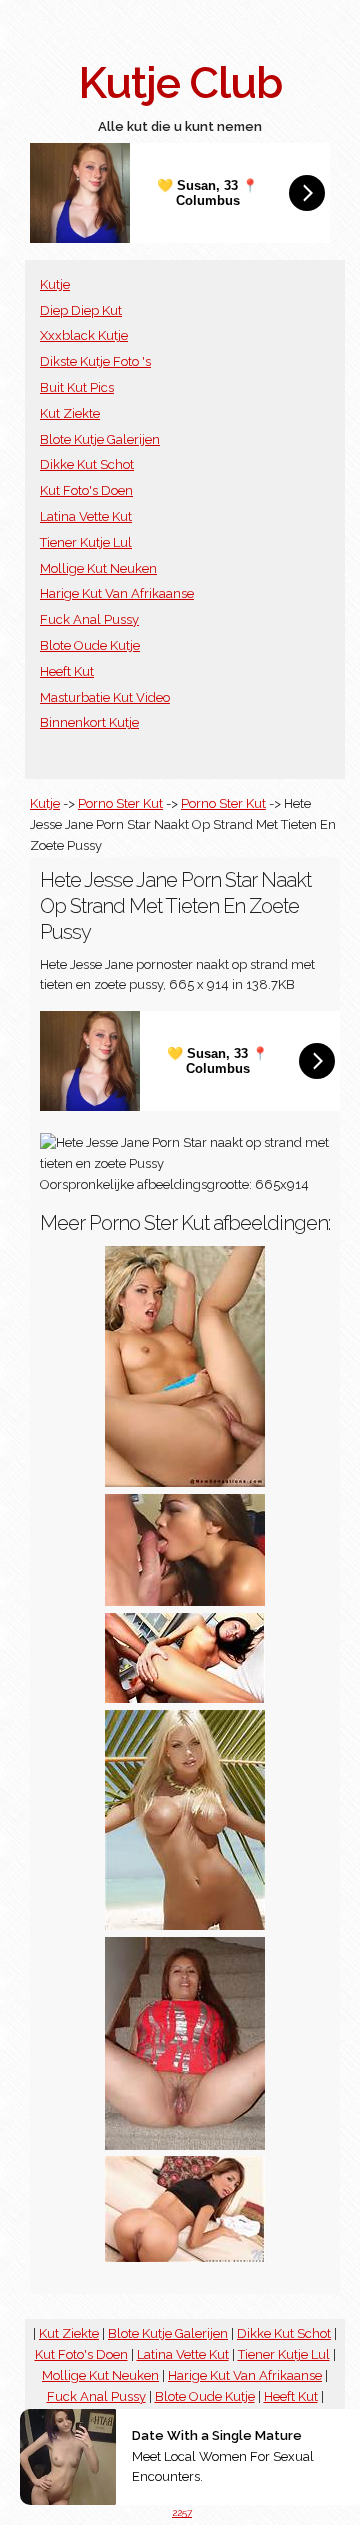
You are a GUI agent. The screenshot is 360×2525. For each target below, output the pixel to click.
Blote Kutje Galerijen (100, 439)
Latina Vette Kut (86, 516)
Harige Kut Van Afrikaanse (117, 593)
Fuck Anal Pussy (89, 619)
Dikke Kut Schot (87, 464)
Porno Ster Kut (120, 803)
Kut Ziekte (70, 413)
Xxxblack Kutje (84, 335)
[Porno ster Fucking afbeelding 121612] (185, 1482)
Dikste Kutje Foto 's (95, 361)
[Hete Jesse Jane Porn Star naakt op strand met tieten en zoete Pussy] (185, 1925)
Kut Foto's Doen (86, 490)
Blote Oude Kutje (90, 645)
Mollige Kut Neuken (98, 568)
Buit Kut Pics (77, 387)
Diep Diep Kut (81, 310)
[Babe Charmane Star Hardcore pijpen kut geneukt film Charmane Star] (185, 1601)
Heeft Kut (67, 671)
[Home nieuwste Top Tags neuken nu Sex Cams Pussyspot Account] (185, 2257)
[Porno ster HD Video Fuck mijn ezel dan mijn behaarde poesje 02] (185, 1698)
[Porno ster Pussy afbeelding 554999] (185, 2145)
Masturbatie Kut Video (105, 697)
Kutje (55, 284)
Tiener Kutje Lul (86, 542)
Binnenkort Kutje (89, 722)
